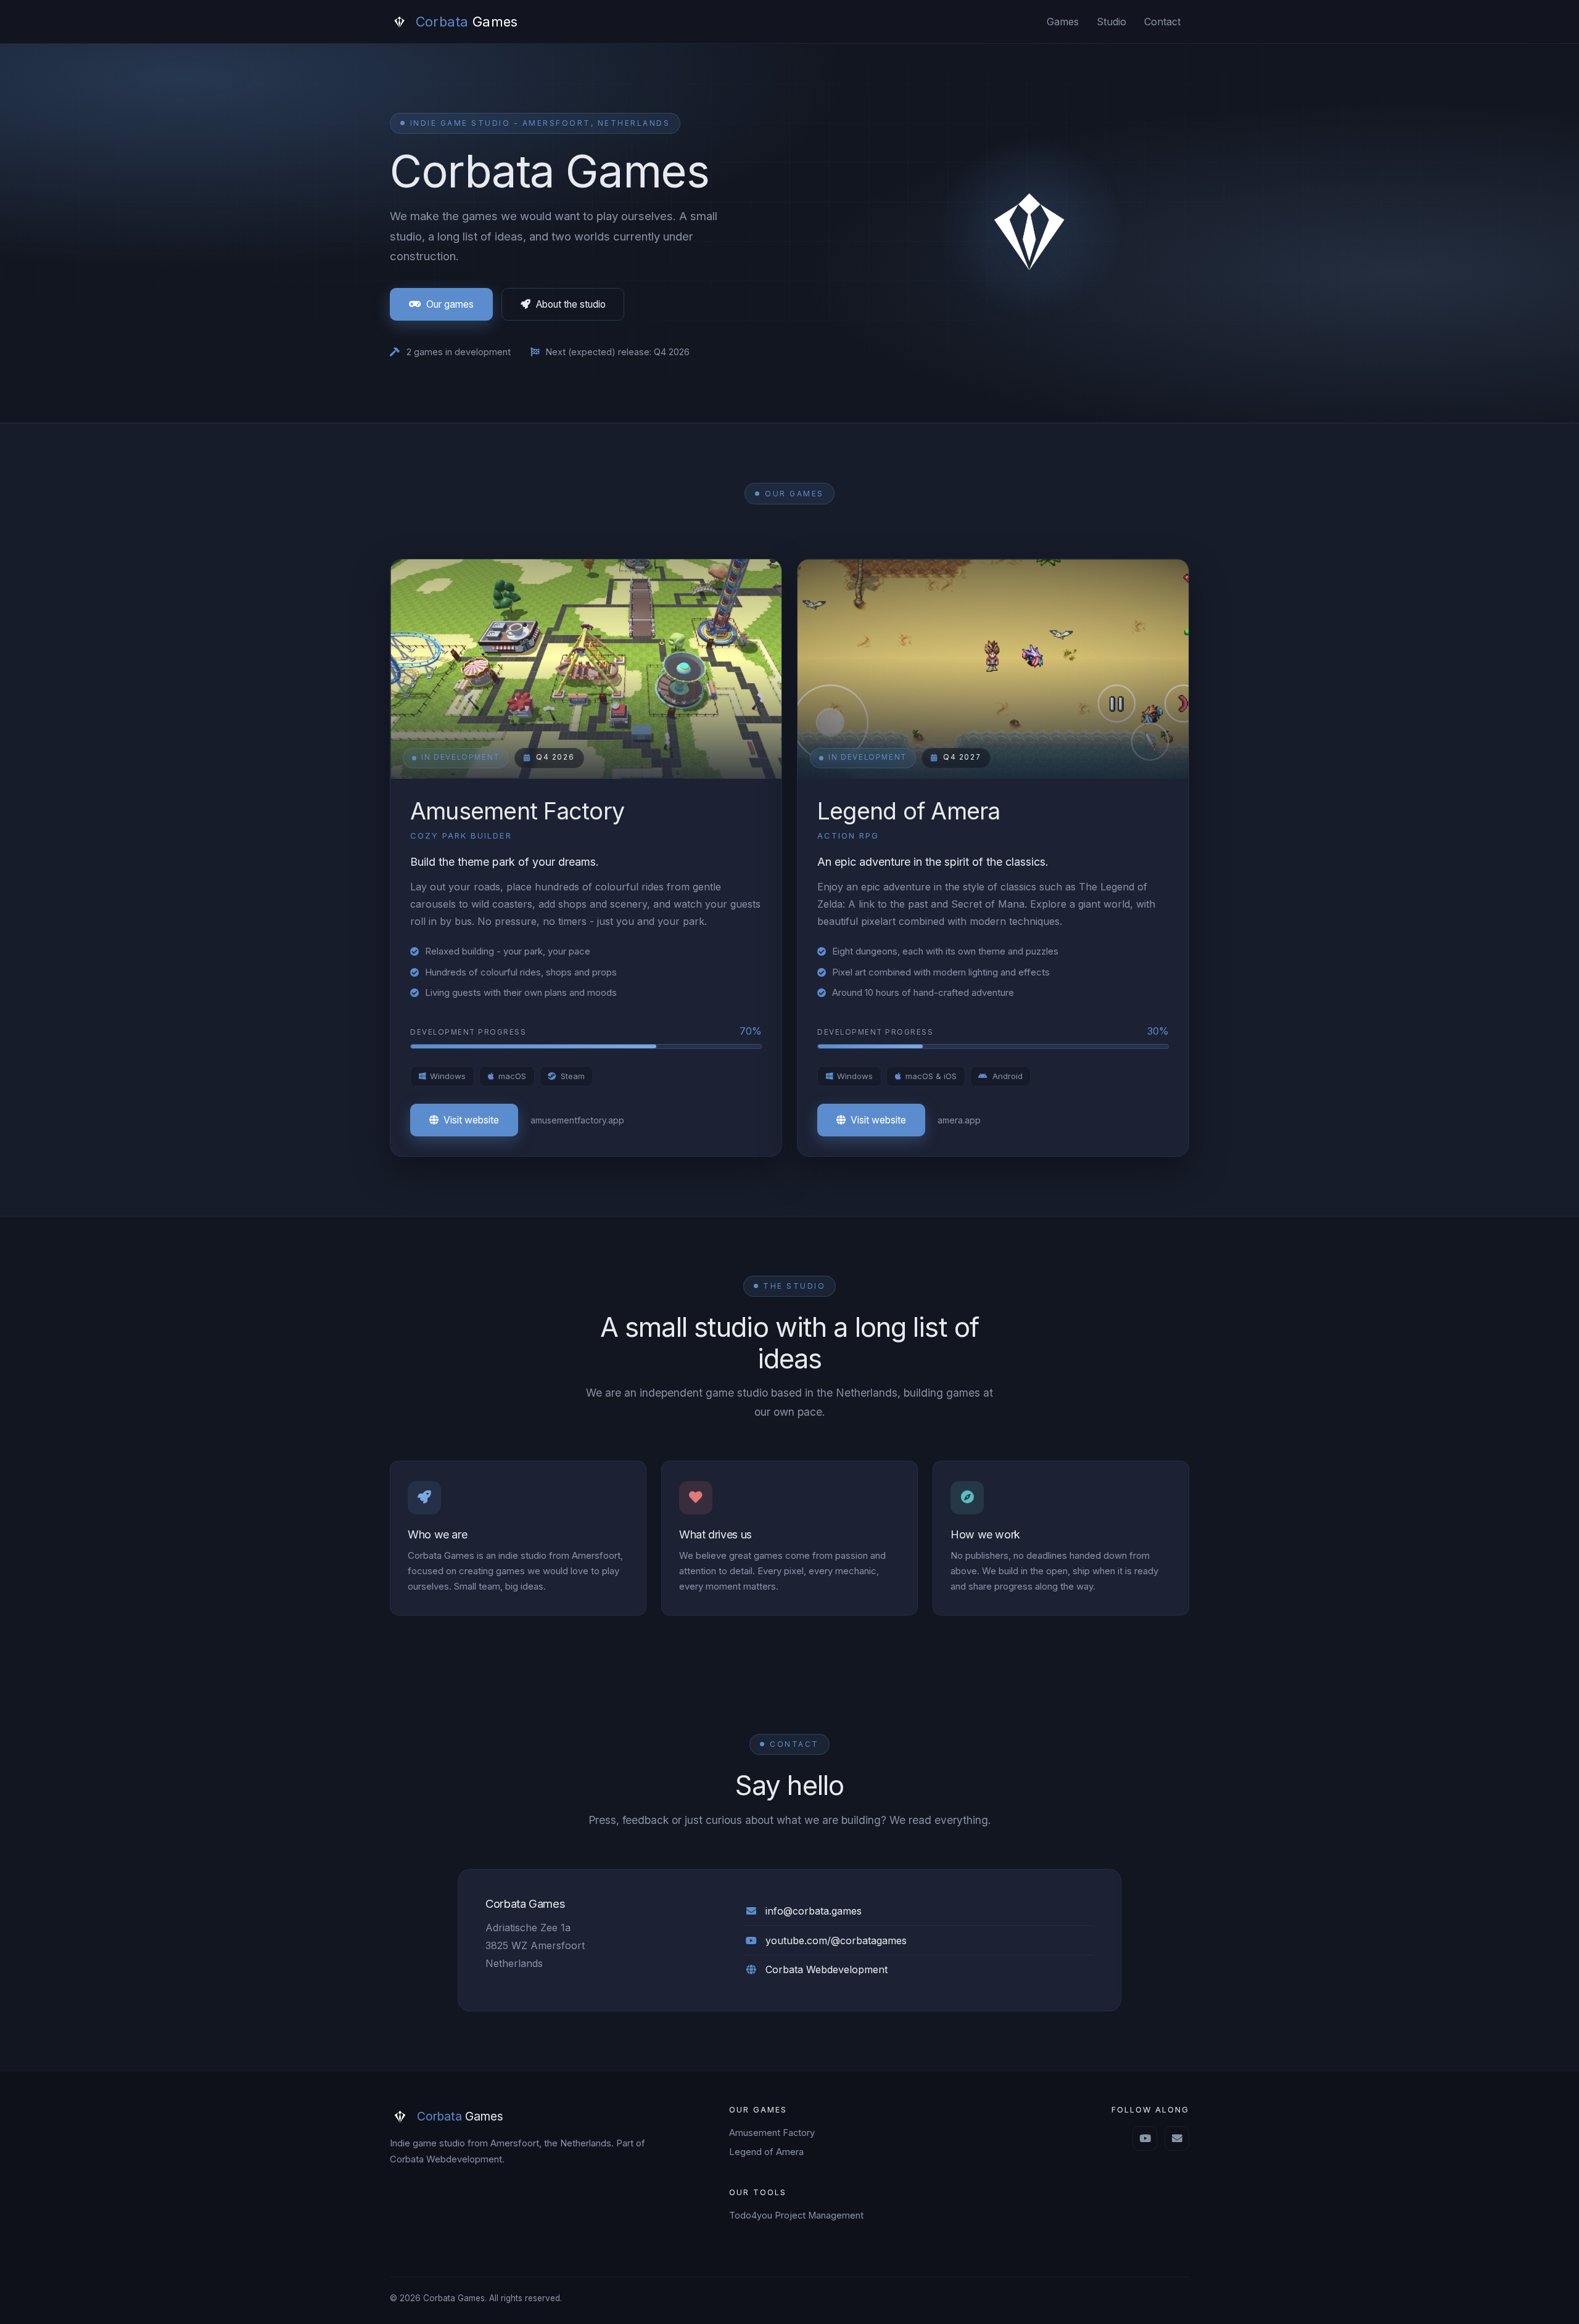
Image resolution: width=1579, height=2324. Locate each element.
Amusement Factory (772, 2133)
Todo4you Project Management (796, 2215)
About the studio (571, 304)
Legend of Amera (766, 2152)
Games (1063, 22)
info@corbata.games (814, 1911)
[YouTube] (1145, 2138)
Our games (450, 304)
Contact (1162, 22)
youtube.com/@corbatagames (836, 1940)
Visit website (471, 1120)
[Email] (1177, 2138)
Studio (1111, 22)
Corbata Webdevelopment (827, 1969)
